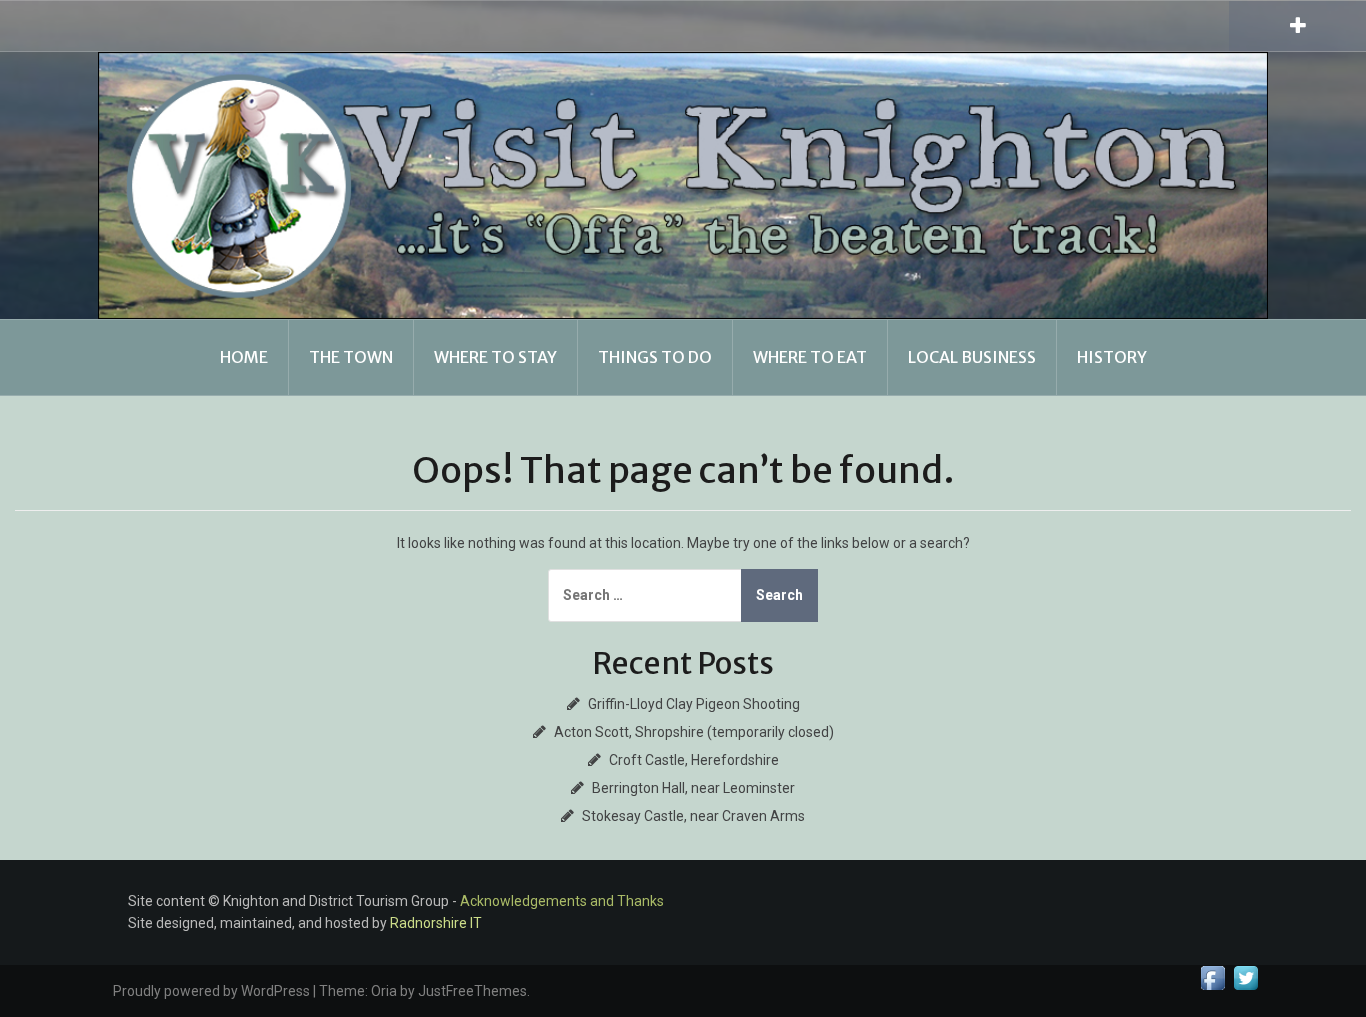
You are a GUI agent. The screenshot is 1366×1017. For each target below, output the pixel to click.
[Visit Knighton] (683, 184)
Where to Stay (495, 357)
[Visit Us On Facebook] (1212, 977)
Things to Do (655, 357)
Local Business (972, 357)
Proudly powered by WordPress (211, 991)
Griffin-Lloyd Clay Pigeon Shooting (694, 704)
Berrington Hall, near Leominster (693, 788)
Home (244, 357)
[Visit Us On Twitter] (1245, 977)
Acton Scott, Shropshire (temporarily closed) (694, 732)
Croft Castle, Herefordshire (694, 760)
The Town (351, 357)
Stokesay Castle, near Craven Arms (693, 816)
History (1112, 357)
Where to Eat (810, 357)
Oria (384, 991)
